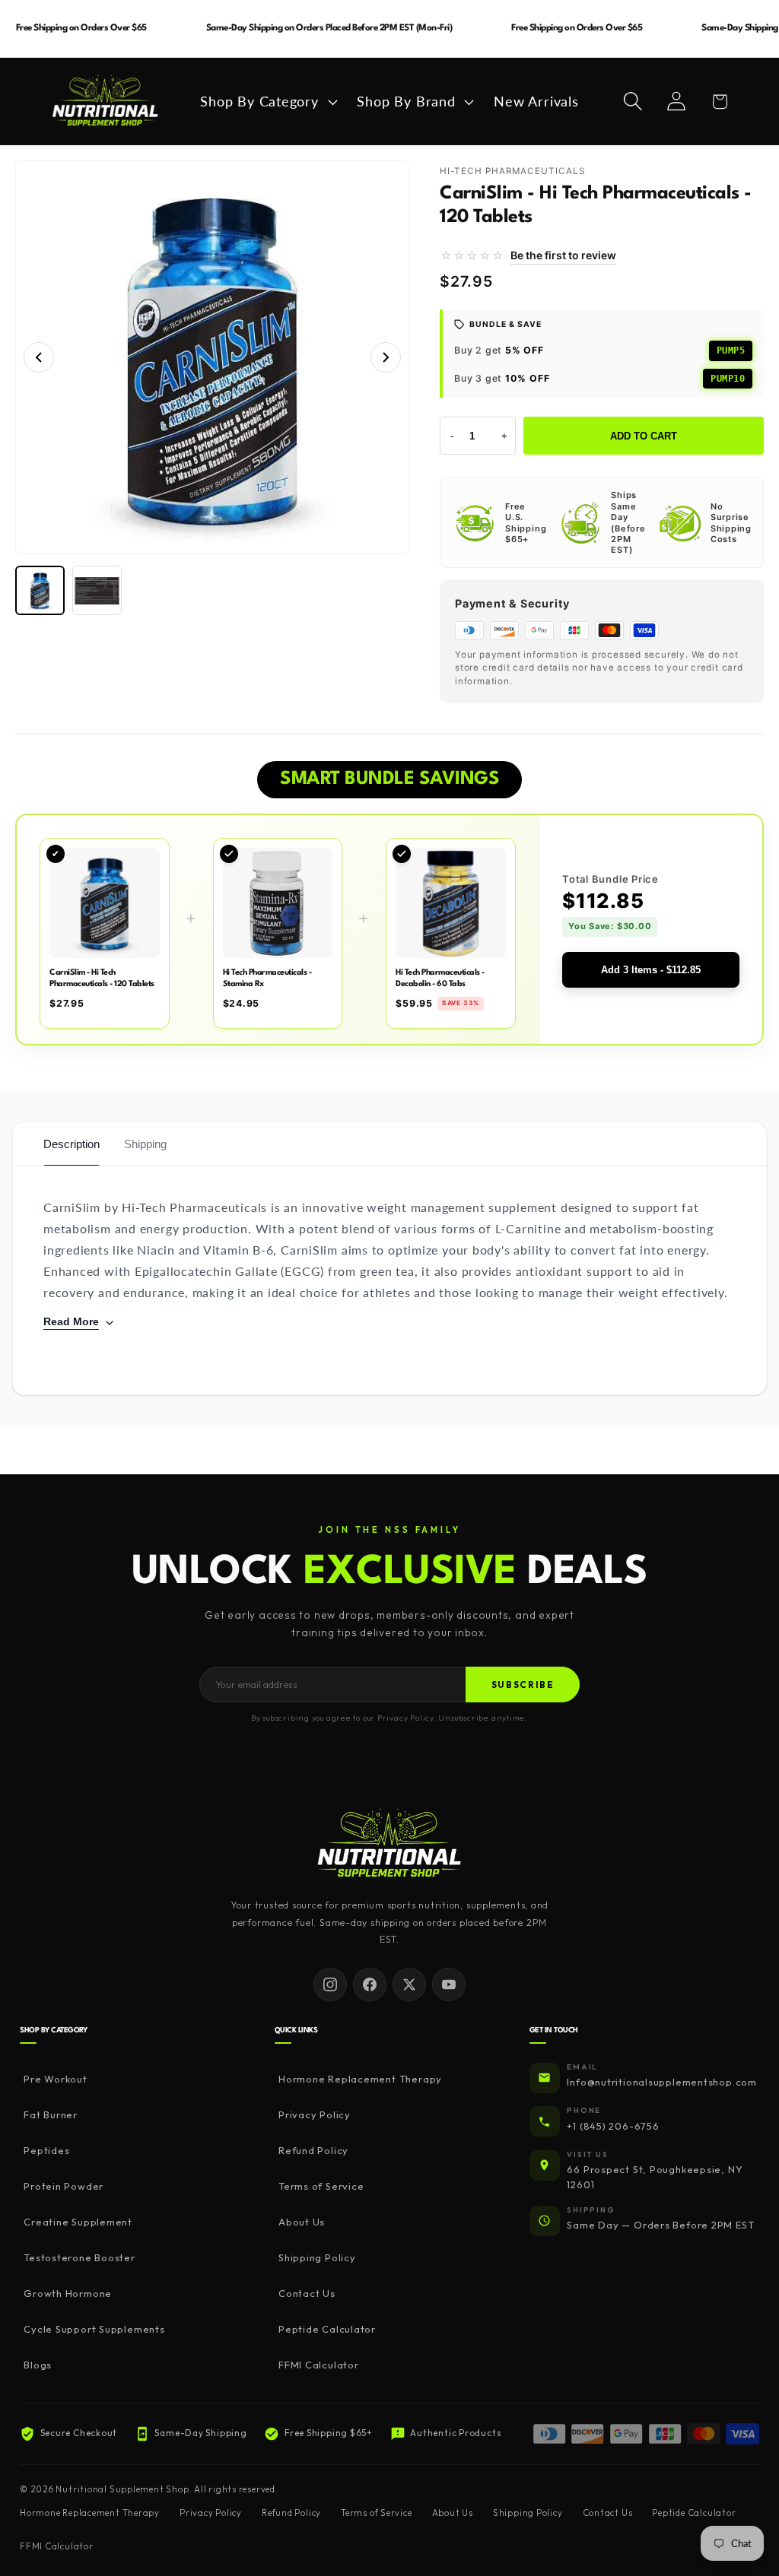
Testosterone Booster (79, 2257)
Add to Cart (644, 436)
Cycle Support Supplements (94, 2329)
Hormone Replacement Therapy (360, 2079)
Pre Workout (56, 2079)
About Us (302, 2222)
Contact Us (307, 2293)
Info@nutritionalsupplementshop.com (662, 2082)
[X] (409, 1984)
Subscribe (523, 1685)
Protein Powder (64, 2186)
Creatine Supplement (78, 2222)
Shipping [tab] (145, 1144)
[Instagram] (330, 1984)
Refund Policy (313, 2150)
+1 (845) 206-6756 (613, 2126)
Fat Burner (51, 2114)
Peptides (46, 2150)
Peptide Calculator (327, 2329)
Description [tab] (72, 1144)
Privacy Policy (315, 2114)
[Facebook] (370, 1984)
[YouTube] (449, 1984)
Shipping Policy (317, 2257)
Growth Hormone (68, 2293)
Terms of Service (321, 2186)
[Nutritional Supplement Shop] (389, 1844)
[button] (267, 102)
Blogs (38, 2365)
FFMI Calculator (319, 2365)
